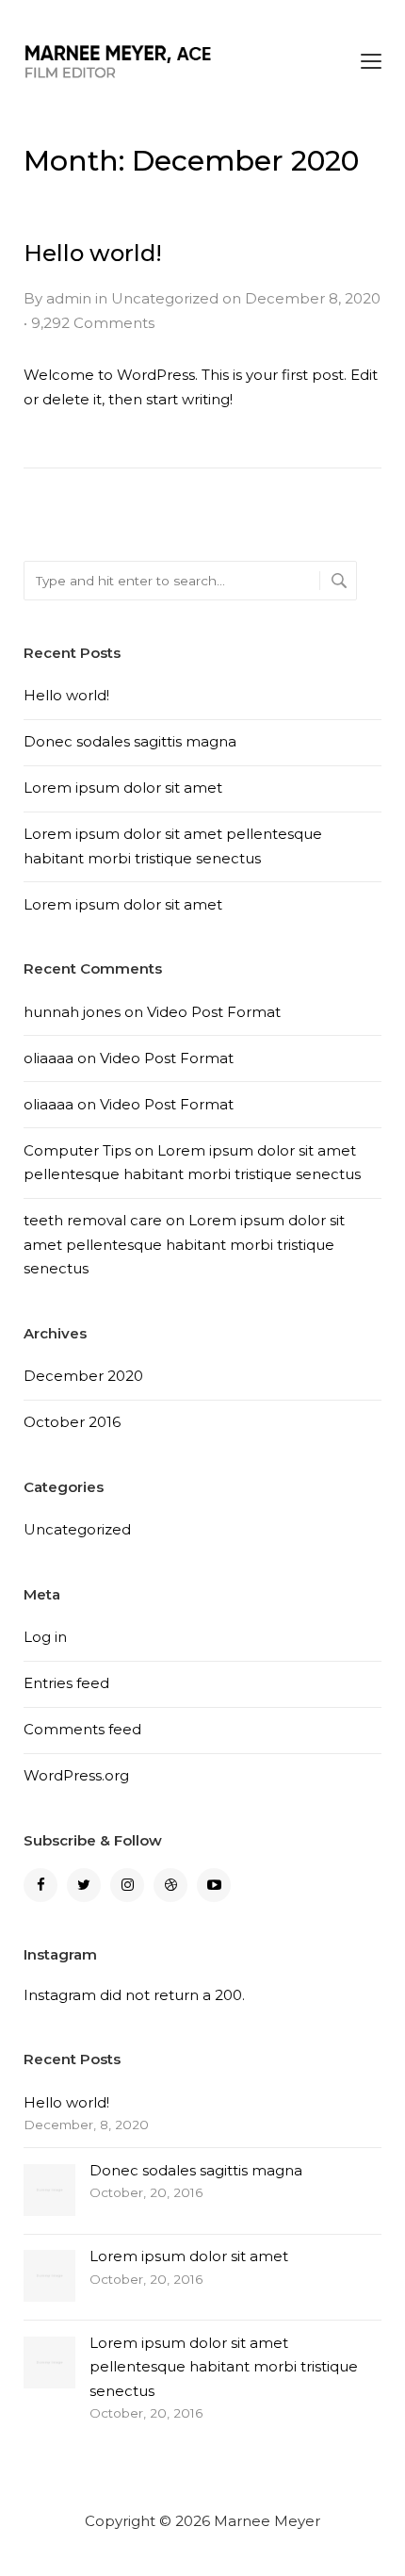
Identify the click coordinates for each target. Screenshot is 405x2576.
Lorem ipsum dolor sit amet (123, 788)
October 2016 (72, 1422)
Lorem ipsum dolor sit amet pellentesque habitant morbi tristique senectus (184, 1244)
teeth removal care (93, 1220)
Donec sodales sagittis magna (130, 741)
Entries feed (66, 1683)
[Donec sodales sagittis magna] (49, 2190)
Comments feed (82, 1729)
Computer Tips (77, 1150)
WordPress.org (76, 1775)
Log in (45, 1637)
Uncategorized (165, 298)
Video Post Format (214, 1012)
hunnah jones (72, 1012)
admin (69, 298)
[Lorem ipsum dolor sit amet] (49, 2276)
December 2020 (83, 1376)
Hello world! (93, 253)
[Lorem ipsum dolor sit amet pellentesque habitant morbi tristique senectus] (49, 2363)
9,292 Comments (93, 323)
